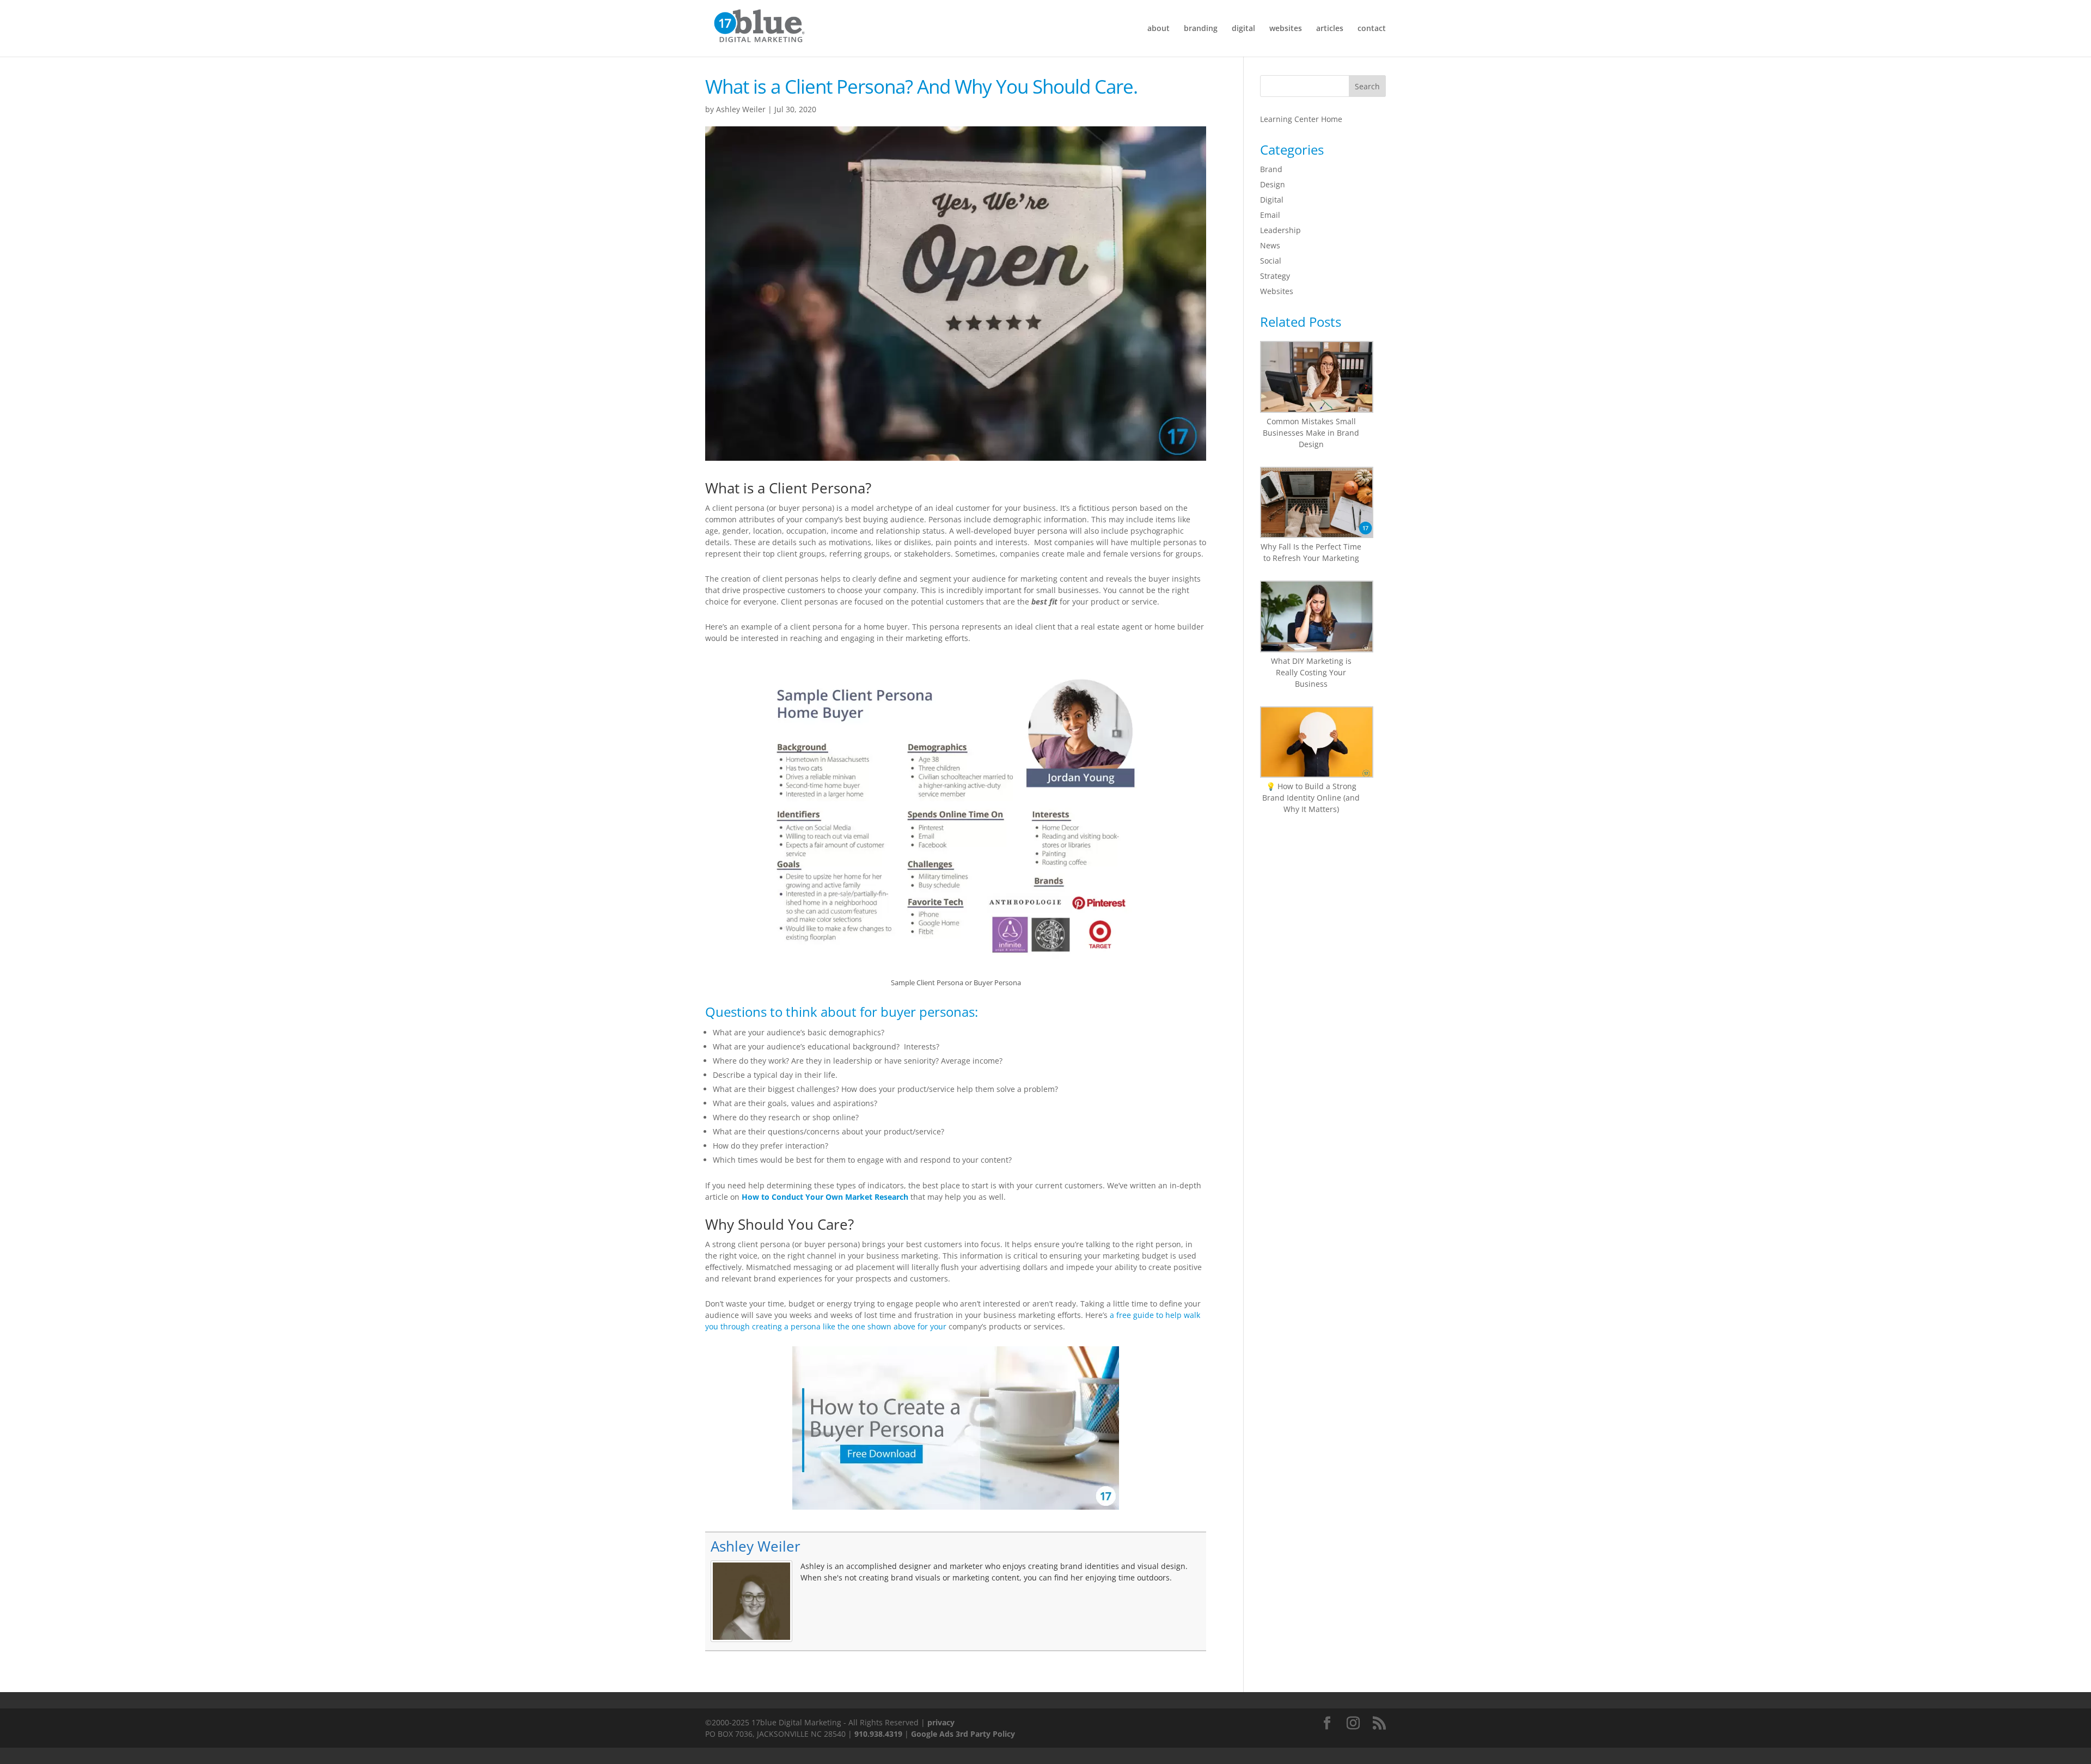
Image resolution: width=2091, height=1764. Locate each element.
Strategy (1275, 276)
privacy (941, 1722)
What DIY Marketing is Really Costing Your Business (1311, 672)
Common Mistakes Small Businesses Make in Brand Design (1311, 433)
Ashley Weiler (741, 109)
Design (1273, 184)
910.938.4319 (878, 1734)
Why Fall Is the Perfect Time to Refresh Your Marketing (1311, 552)
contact (1372, 29)
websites (1286, 29)
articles (1330, 29)
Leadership (1280, 230)
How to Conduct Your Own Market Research (825, 1197)
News (1270, 245)
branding (1201, 29)
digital (1243, 29)
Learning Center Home (1301, 119)
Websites (1277, 291)
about (1158, 29)
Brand (1271, 169)
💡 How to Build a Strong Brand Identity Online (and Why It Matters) (1311, 798)
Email (1270, 215)
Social (1271, 261)
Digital (1272, 200)
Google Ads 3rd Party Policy (963, 1734)
